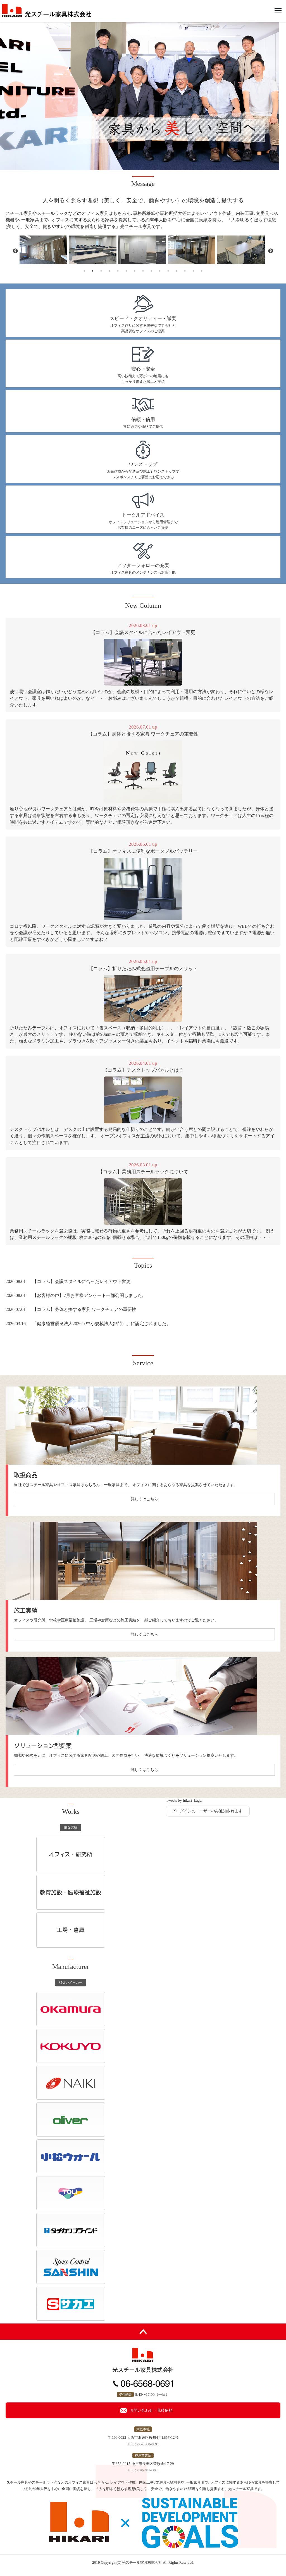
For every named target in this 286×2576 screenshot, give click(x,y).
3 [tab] (101, 271)
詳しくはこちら (144, 1499)
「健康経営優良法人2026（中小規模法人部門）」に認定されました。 (102, 1324)
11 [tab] (168, 271)
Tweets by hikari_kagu (184, 1800)
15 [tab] (202, 271)
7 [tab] (135, 271)
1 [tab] (84, 271)
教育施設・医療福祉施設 (71, 1892)
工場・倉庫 (71, 1930)
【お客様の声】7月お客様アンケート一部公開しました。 (89, 1295)
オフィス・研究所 (71, 1854)
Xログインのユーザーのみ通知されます (208, 1811)
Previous (15, 251)
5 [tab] (118, 271)
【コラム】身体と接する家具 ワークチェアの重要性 (84, 1309)
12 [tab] (177, 271)
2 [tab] (93, 271)
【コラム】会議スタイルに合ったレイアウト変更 (82, 1281)
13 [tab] (185, 271)
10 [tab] (160, 271)
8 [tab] (143, 271)
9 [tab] (151, 271)
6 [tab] (126, 271)
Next (271, 251)
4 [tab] (109, 271)
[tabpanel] (44, 250)
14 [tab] (193, 271)
